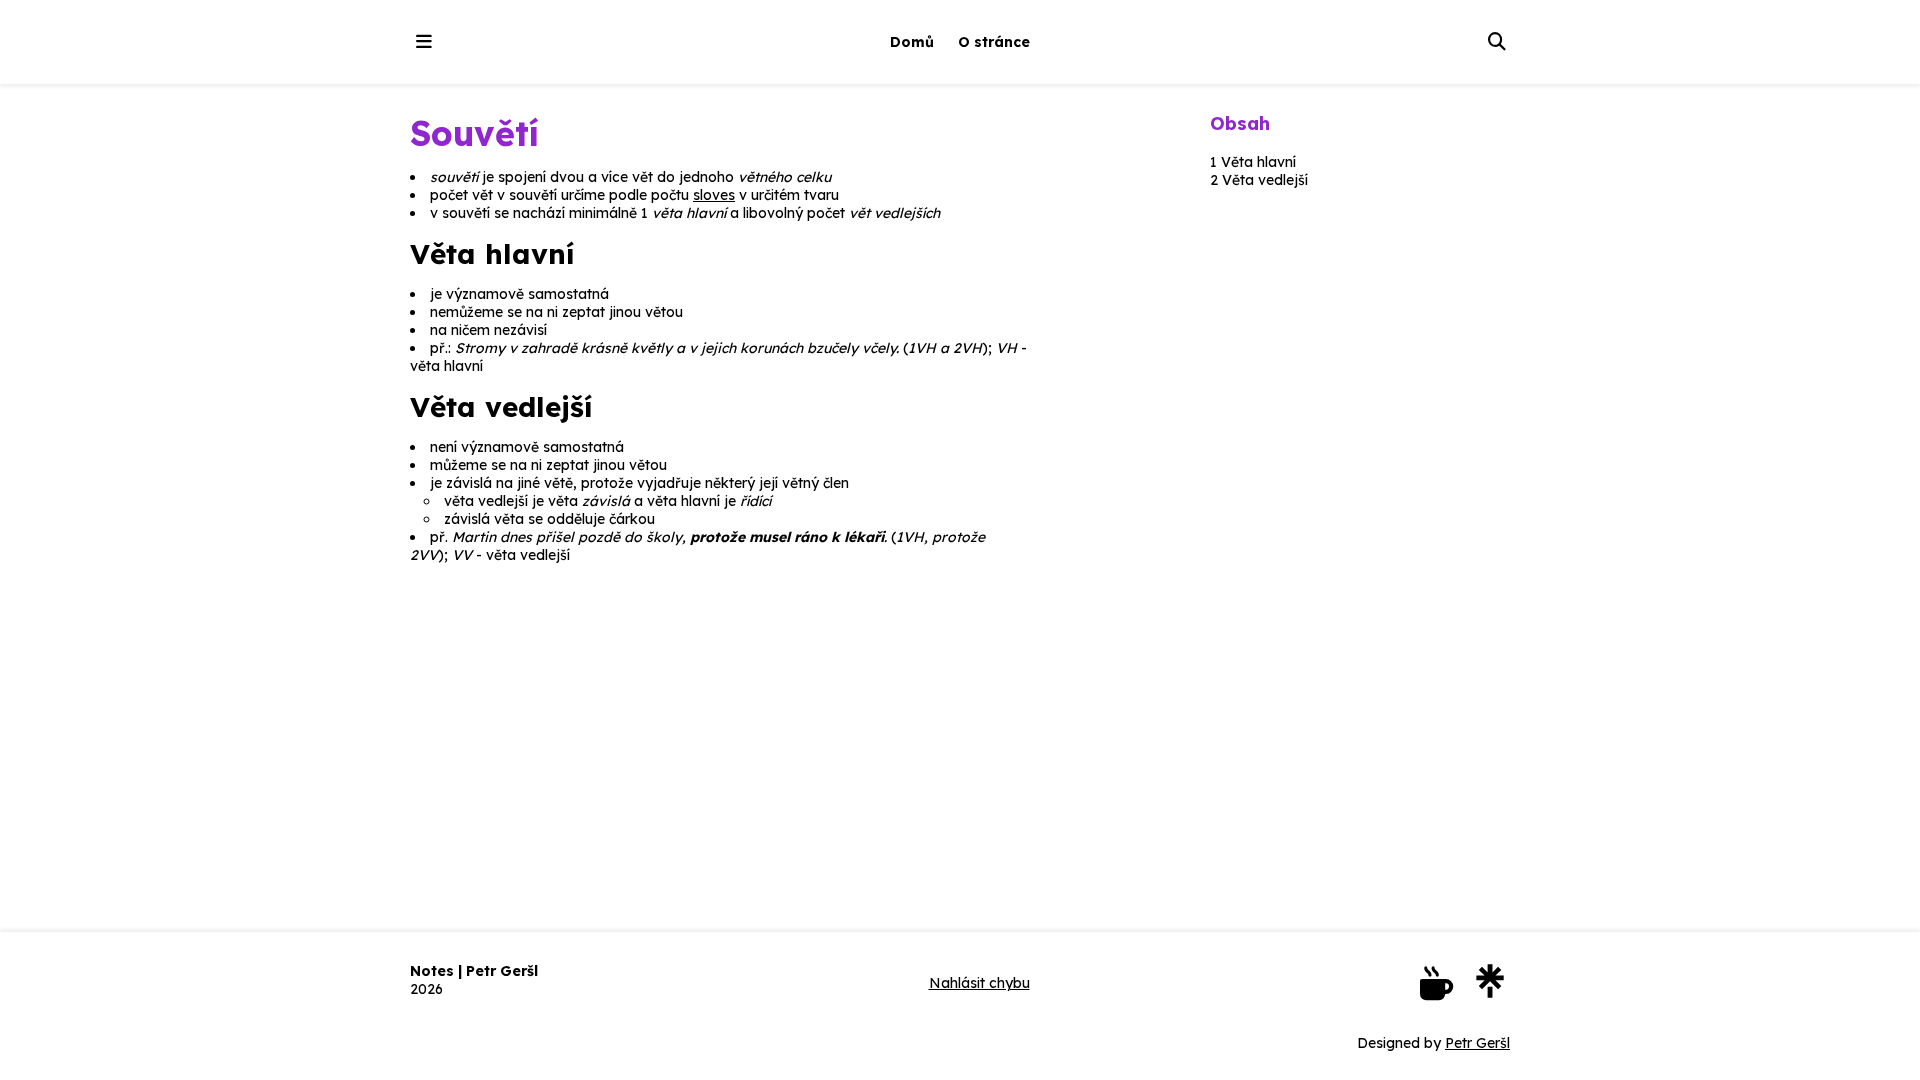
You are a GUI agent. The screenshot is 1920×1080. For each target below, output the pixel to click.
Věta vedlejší (1265, 180)
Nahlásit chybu (979, 983)
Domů (912, 42)
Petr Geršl (1477, 1043)
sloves (714, 195)
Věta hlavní (1258, 162)
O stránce (994, 42)
